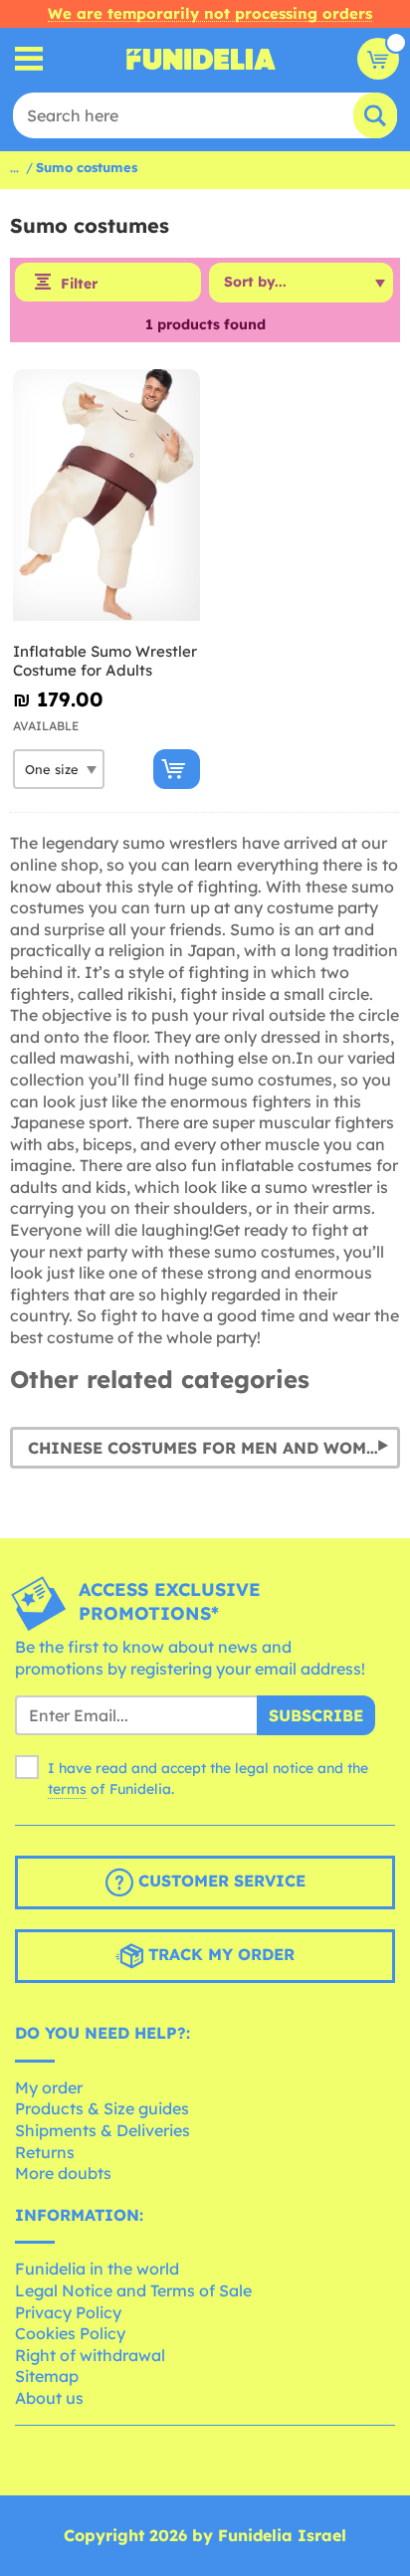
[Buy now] (177, 769)
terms (67, 1789)
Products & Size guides (102, 2108)
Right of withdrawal (90, 2355)
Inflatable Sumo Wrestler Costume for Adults (105, 661)
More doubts (63, 2173)
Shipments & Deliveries (102, 2130)
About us (49, 2398)
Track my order (219, 1954)
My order (49, 2087)
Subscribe (316, 1715)
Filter (79, 284)
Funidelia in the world (97, 2269)
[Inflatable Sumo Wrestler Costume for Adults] (106, 495)
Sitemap (47, 2376)
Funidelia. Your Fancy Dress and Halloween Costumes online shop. (201, 59)
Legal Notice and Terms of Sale (133, 2290)
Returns (45, 2152)
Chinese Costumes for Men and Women (208, 1448)
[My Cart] (378, 59)
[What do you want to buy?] (29, 59)
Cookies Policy (70, 2333)
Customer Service (219, 1881)
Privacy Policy (68, 2312)
